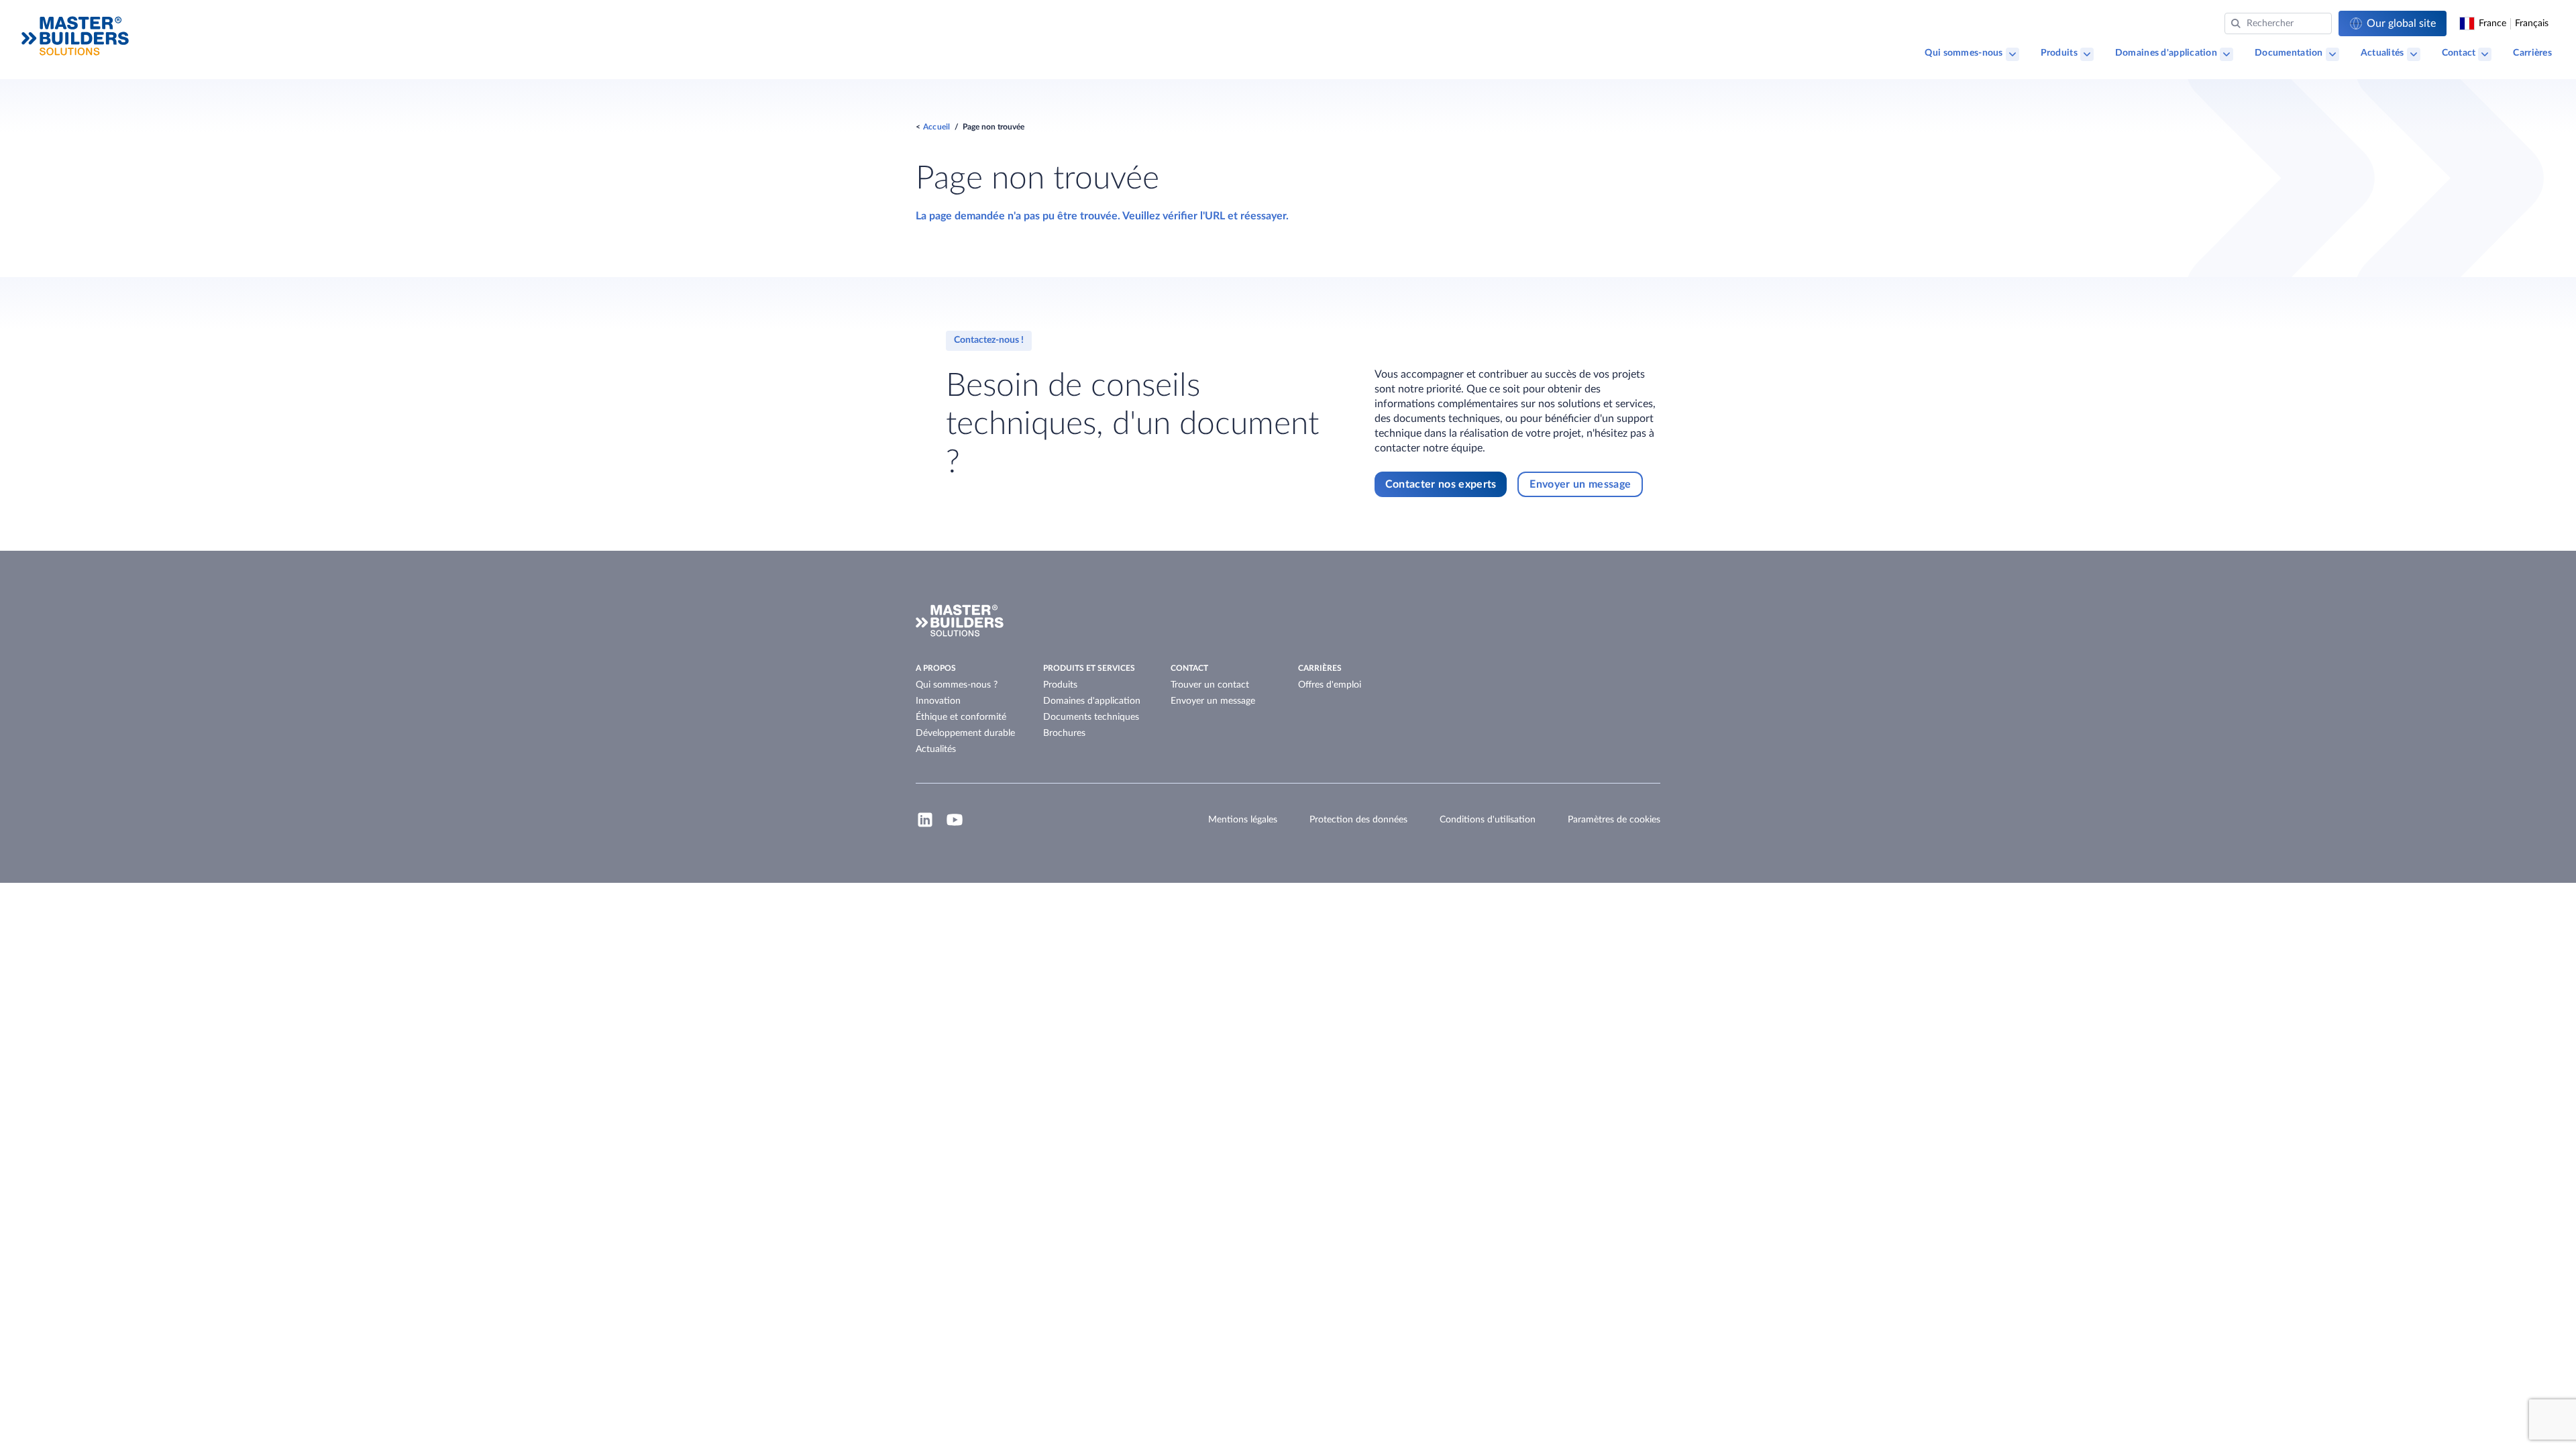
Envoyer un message (1213, 701)
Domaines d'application (2166, 53)
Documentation (2289, 53)
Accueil (937, 127)
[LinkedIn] (925, 826)
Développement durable (965, 733)
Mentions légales (1243, 820)
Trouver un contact (1210, 685)
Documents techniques (1091, 717)
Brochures (1064, 733)
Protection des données (1358, 820)
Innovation (938, 701)
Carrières (2532, 53)
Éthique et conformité (961, 717)
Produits (2059, 53)
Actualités (2382, 53)
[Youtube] (955, 826)
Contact (2459, 53)
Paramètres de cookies (1614, 820)
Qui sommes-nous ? (957, 685)
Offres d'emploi (1330, 685)
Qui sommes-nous (1964, 53)
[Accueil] (75, 36)
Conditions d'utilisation (1488, 820)
